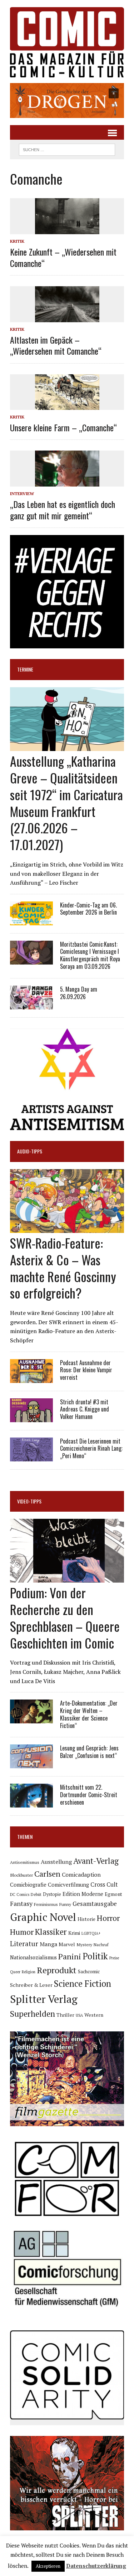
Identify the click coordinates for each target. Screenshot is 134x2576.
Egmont (113, 1894)
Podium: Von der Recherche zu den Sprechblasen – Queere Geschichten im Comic (65, 1617)
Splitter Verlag (44, 1999)
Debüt (36, 1894)
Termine (25, 669)
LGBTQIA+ (91, 1933)
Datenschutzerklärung (96, 2566)
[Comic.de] (67, 42)
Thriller (65, 2015)
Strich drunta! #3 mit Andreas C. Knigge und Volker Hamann (85, 1409)
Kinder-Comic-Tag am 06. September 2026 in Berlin (88, 909)
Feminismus (46, 1904)
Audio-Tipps (30, 1151)
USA (79, 2015)
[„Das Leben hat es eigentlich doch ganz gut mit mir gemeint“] (67, 482)
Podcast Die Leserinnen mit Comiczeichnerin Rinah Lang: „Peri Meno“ (91, 1449)
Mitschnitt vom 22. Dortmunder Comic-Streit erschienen (89, 1795)
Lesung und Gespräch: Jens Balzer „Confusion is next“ (89, 1752)
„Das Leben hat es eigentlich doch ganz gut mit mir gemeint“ (63, 510)
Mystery (84, 1944)
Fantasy (21, 1903)
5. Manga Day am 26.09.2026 (79, 993)
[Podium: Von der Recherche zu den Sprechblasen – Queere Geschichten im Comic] (67, 1578)
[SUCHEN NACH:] (67, 149)
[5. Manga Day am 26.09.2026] (31, 1004)
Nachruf (101, 1945)
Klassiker (51, 1932)
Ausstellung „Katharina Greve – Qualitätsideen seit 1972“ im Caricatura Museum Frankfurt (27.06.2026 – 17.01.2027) (66, 803)
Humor (22, 1932)
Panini (70, 1956)
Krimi (74, 1933)
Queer (15, 1972)
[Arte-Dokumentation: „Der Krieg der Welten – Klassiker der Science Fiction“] (31, 1719)
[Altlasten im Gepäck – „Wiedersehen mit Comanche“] (67, 318)
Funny (65, 1904)
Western (94, 2015)
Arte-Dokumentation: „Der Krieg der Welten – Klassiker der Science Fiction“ (89, 1714)
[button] (67, 101)
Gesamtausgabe (95, 1904)
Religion (29, 1972)
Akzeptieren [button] (48, 2566)
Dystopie (52, 1894)
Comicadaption (81, 1875)
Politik (95, 1956)
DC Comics (20, 1894)
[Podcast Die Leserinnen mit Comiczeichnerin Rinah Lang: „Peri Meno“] (31, 1456)
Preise (114, 1958)
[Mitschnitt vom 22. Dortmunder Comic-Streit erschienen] (31, 1803)
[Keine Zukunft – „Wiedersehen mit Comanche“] (67, 230)
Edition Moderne (83, 1894)
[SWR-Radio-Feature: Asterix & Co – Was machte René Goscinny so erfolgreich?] (67, 1228)
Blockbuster (21, 1875)
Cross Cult (104, 1885)
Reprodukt (57, 1970)
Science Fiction (83, 1984)
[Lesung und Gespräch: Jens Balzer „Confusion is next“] (31, 1764)
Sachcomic (89, 1971)
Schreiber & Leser (31, 1985)
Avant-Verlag (96, 1861)
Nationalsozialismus (33, 1957)
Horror (108, 1918)
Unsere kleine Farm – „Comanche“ (63, 427)
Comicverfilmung (68, 1885)
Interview (22, 493)
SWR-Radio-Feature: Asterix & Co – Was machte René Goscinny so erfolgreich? (63, 1268)
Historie (86, 1919)
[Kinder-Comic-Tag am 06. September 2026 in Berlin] (31, 920)
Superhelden (33, 2014)
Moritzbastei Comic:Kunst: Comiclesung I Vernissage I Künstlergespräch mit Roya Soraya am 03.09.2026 (90, 955)
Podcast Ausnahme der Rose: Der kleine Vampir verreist (86, 1370)
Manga (48, 1944)
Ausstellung (56, 1862)
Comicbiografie (28, 1885)
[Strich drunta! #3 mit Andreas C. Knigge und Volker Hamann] (31, 1417)
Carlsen (47, 1874)
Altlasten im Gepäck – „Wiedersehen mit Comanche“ (56, 345)
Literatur (24, 1943)
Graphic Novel (43, 1917)
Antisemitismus (25, 1862)
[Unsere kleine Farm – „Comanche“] (67, 405)
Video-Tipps (29, 1501)
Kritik (17, 241)
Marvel (67, 1944)
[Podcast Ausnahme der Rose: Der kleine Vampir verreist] (31, 1378)
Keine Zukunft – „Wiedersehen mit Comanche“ (63, 257)
